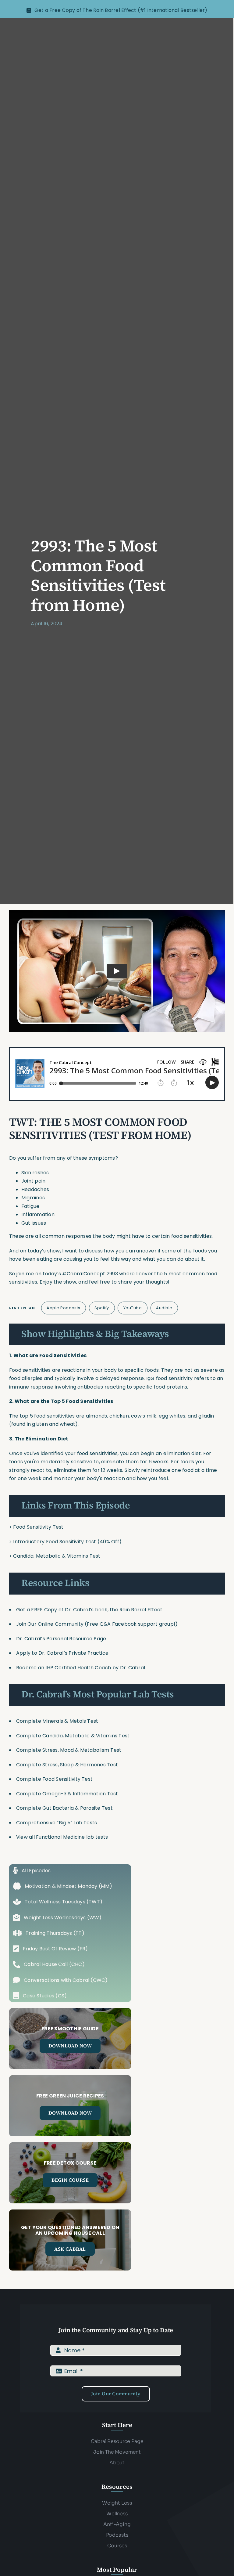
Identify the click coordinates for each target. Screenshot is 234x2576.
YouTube (133, 1308)
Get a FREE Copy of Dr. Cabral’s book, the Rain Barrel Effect (89, 1610)
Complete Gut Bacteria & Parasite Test (64, 1808)
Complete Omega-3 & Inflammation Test (67, 1794)
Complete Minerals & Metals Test (57, 1721)
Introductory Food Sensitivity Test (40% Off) (67, 1542)
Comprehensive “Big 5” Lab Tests (57, 1823)
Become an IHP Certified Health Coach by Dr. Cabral (81, 1668)
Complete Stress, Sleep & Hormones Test (67, 1765)
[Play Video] (117, 971)
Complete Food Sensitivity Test (54, 1779)
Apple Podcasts (63, 1308)
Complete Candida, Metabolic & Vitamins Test (73, 1736)
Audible (164, 1308)
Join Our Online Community (50, 1624)
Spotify (102, 1308)
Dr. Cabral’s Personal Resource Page (61, 1639)
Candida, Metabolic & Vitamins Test (57, 1556)
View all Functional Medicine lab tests (62, 1837)
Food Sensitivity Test (38, 1527)
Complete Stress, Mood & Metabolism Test (69, 1750)
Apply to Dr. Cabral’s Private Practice (63, 1653)
